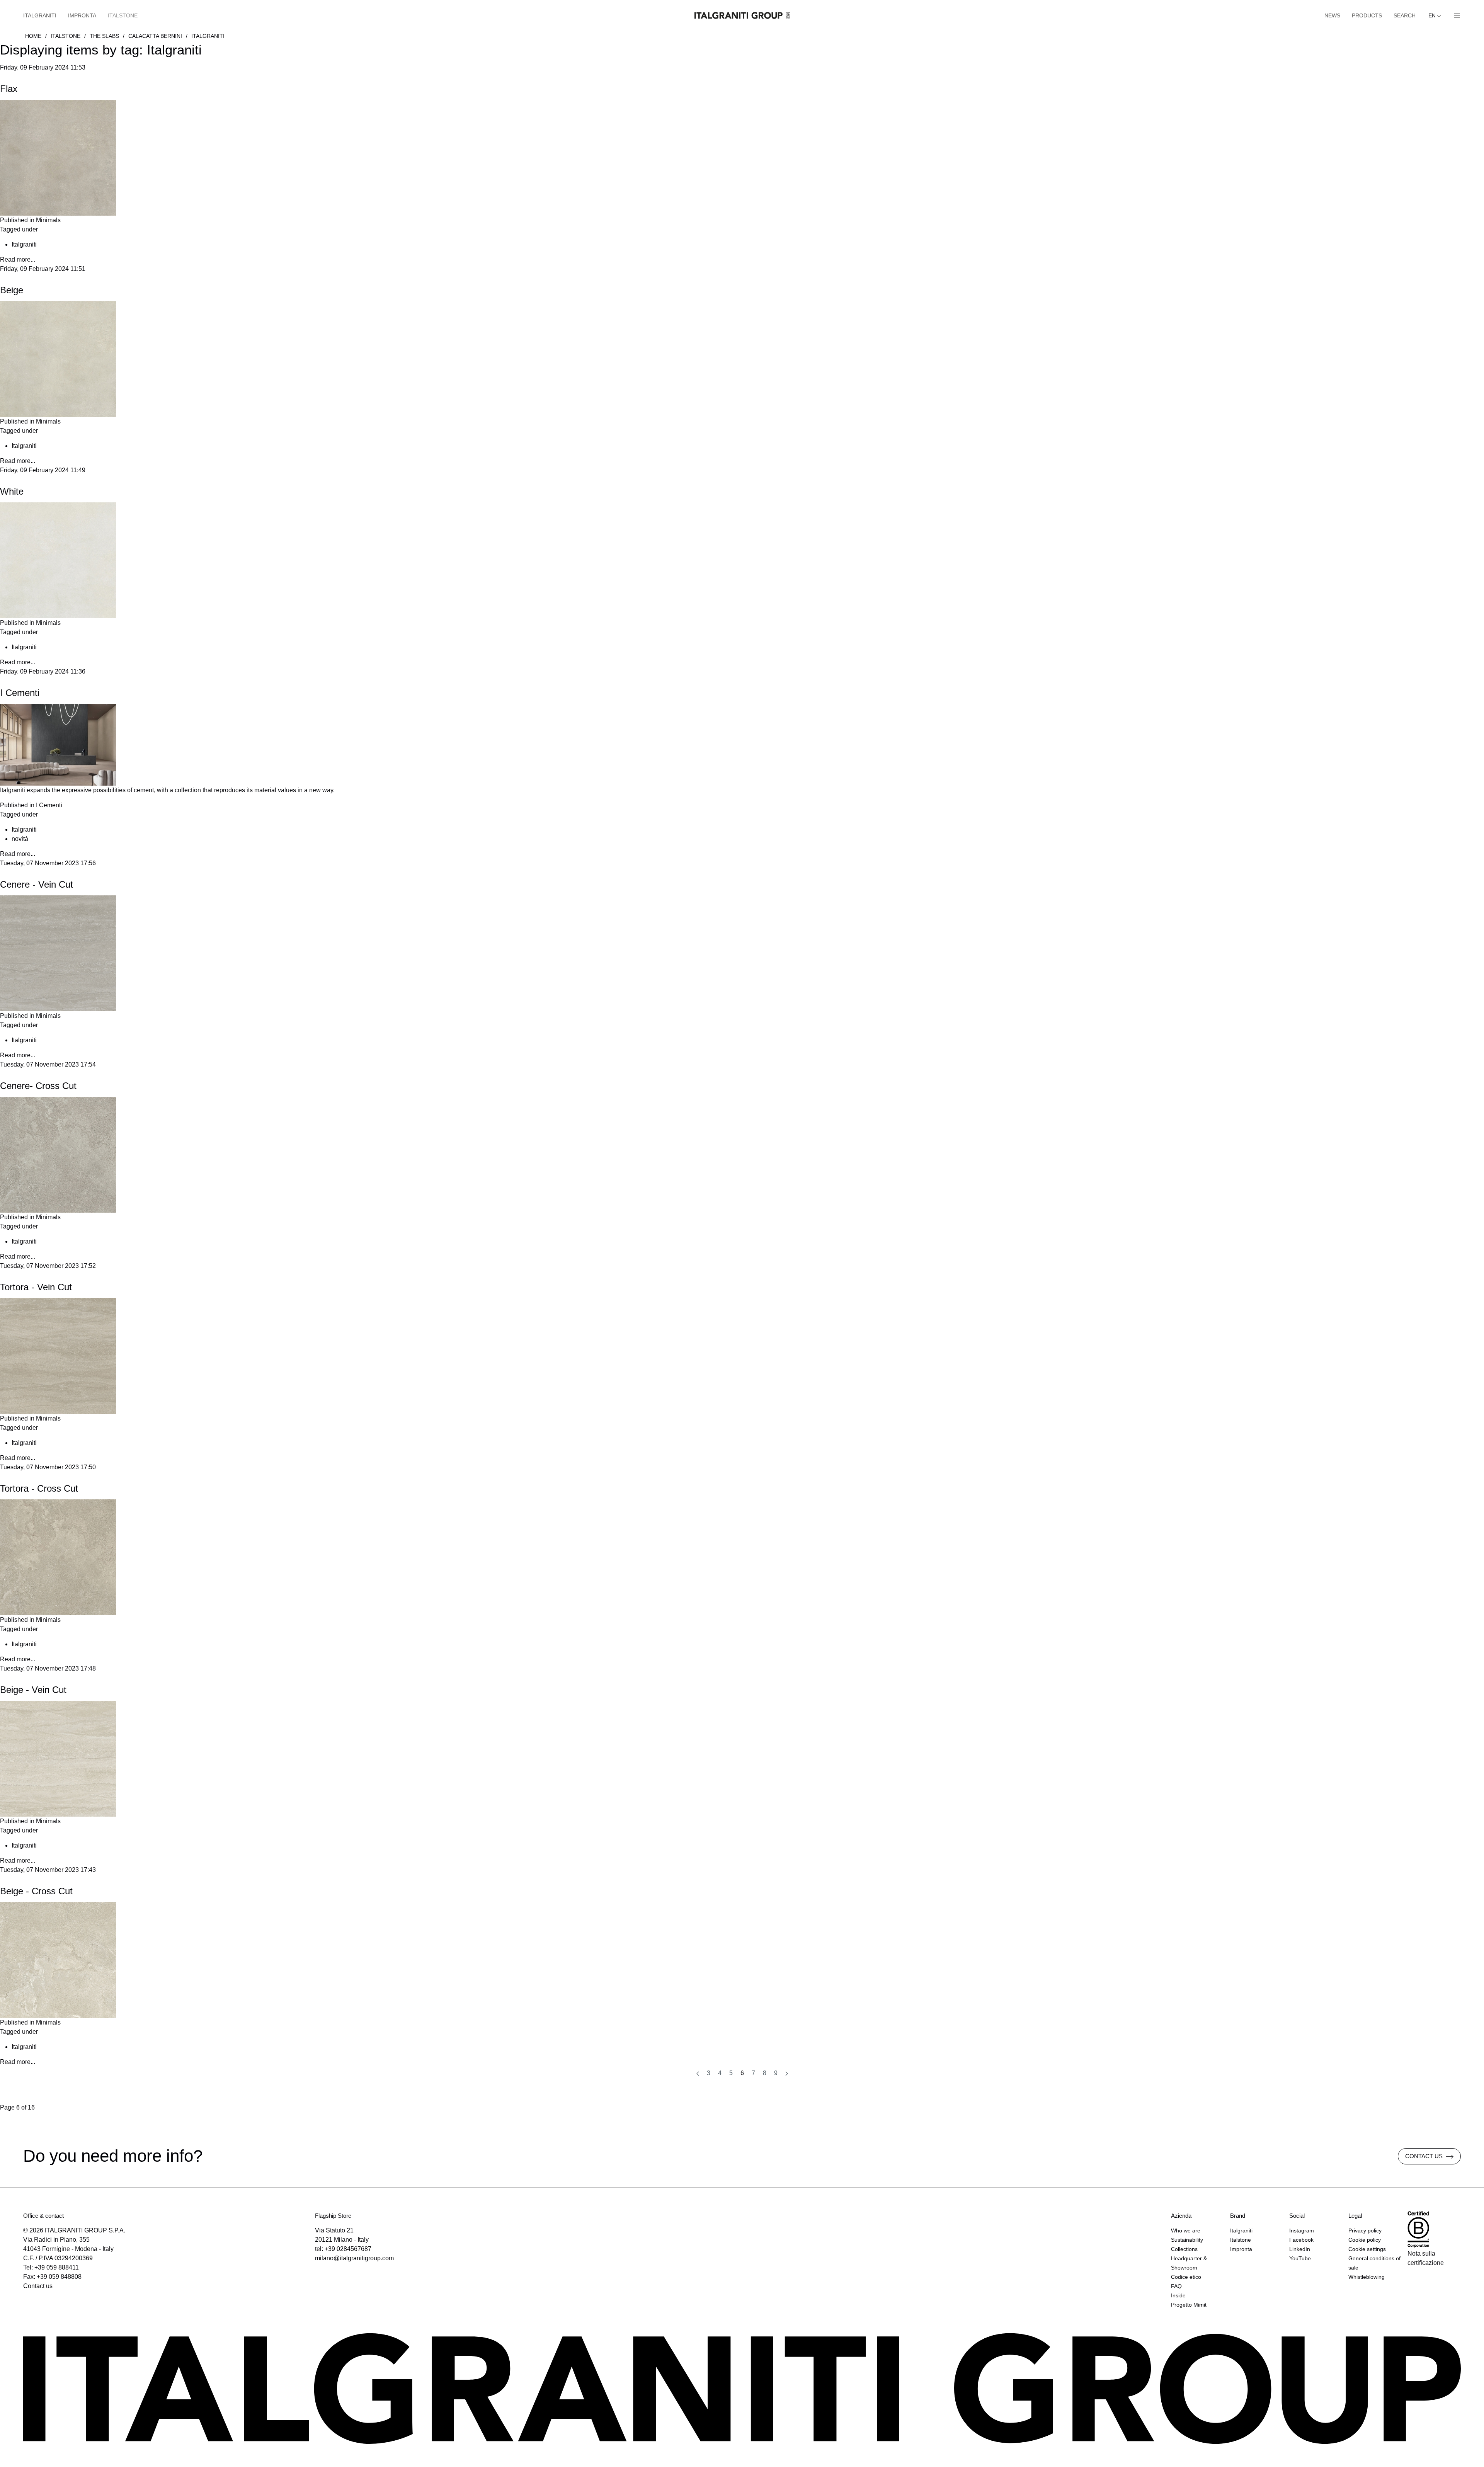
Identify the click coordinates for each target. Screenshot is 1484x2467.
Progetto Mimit (1189, 2305)
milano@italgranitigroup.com (354, 2258)
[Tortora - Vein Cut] (58, 1355)
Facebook (1301, 2240)
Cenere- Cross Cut (38, 1086)
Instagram (1302, 2231)
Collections (1184, 2249)
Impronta (82, 15)
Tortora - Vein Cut (36, 1287)
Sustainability (1187, 2240)
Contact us (38, 2286)
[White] (58, 560)
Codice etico (1186, 2277)
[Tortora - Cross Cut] (58, 1557)
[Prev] (698, 2073)
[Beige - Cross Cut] (58, 1959)
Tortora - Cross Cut (39, 1488)
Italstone (123, 15)
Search (1405, 15)
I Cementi (20, 693)
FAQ (1176, 2286)
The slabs (104, 36)
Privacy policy (1365, 2231)
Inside (1178, 2295)
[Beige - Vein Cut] (58, 1758)
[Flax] (58, 157)
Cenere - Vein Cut (37, 884)
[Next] (787, 2073)
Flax (9, 89)
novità (20, 839)
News (1332, 15)
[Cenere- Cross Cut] (58, 1154)
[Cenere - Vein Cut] (58, 953)
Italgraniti (40, 15)
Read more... (18, 259)
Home (33, 36)
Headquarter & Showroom (1189, 2263)
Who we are (1186, 2231)
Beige (12, 290)
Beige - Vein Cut (33, 1690)
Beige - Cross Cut (36, 1891)
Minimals (48, 220)
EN (1433, 15)
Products (1367, 15)
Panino (1454, 15)
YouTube (1300, 2258)
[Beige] (58, 358)
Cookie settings (1367, 2249)
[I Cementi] (58, 744)
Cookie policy (1365, 2240)
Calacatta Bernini (155, 36)
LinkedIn (1300, 2249)
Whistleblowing (1367, 2277)
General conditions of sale (1374, 2263)
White (12, 491)
